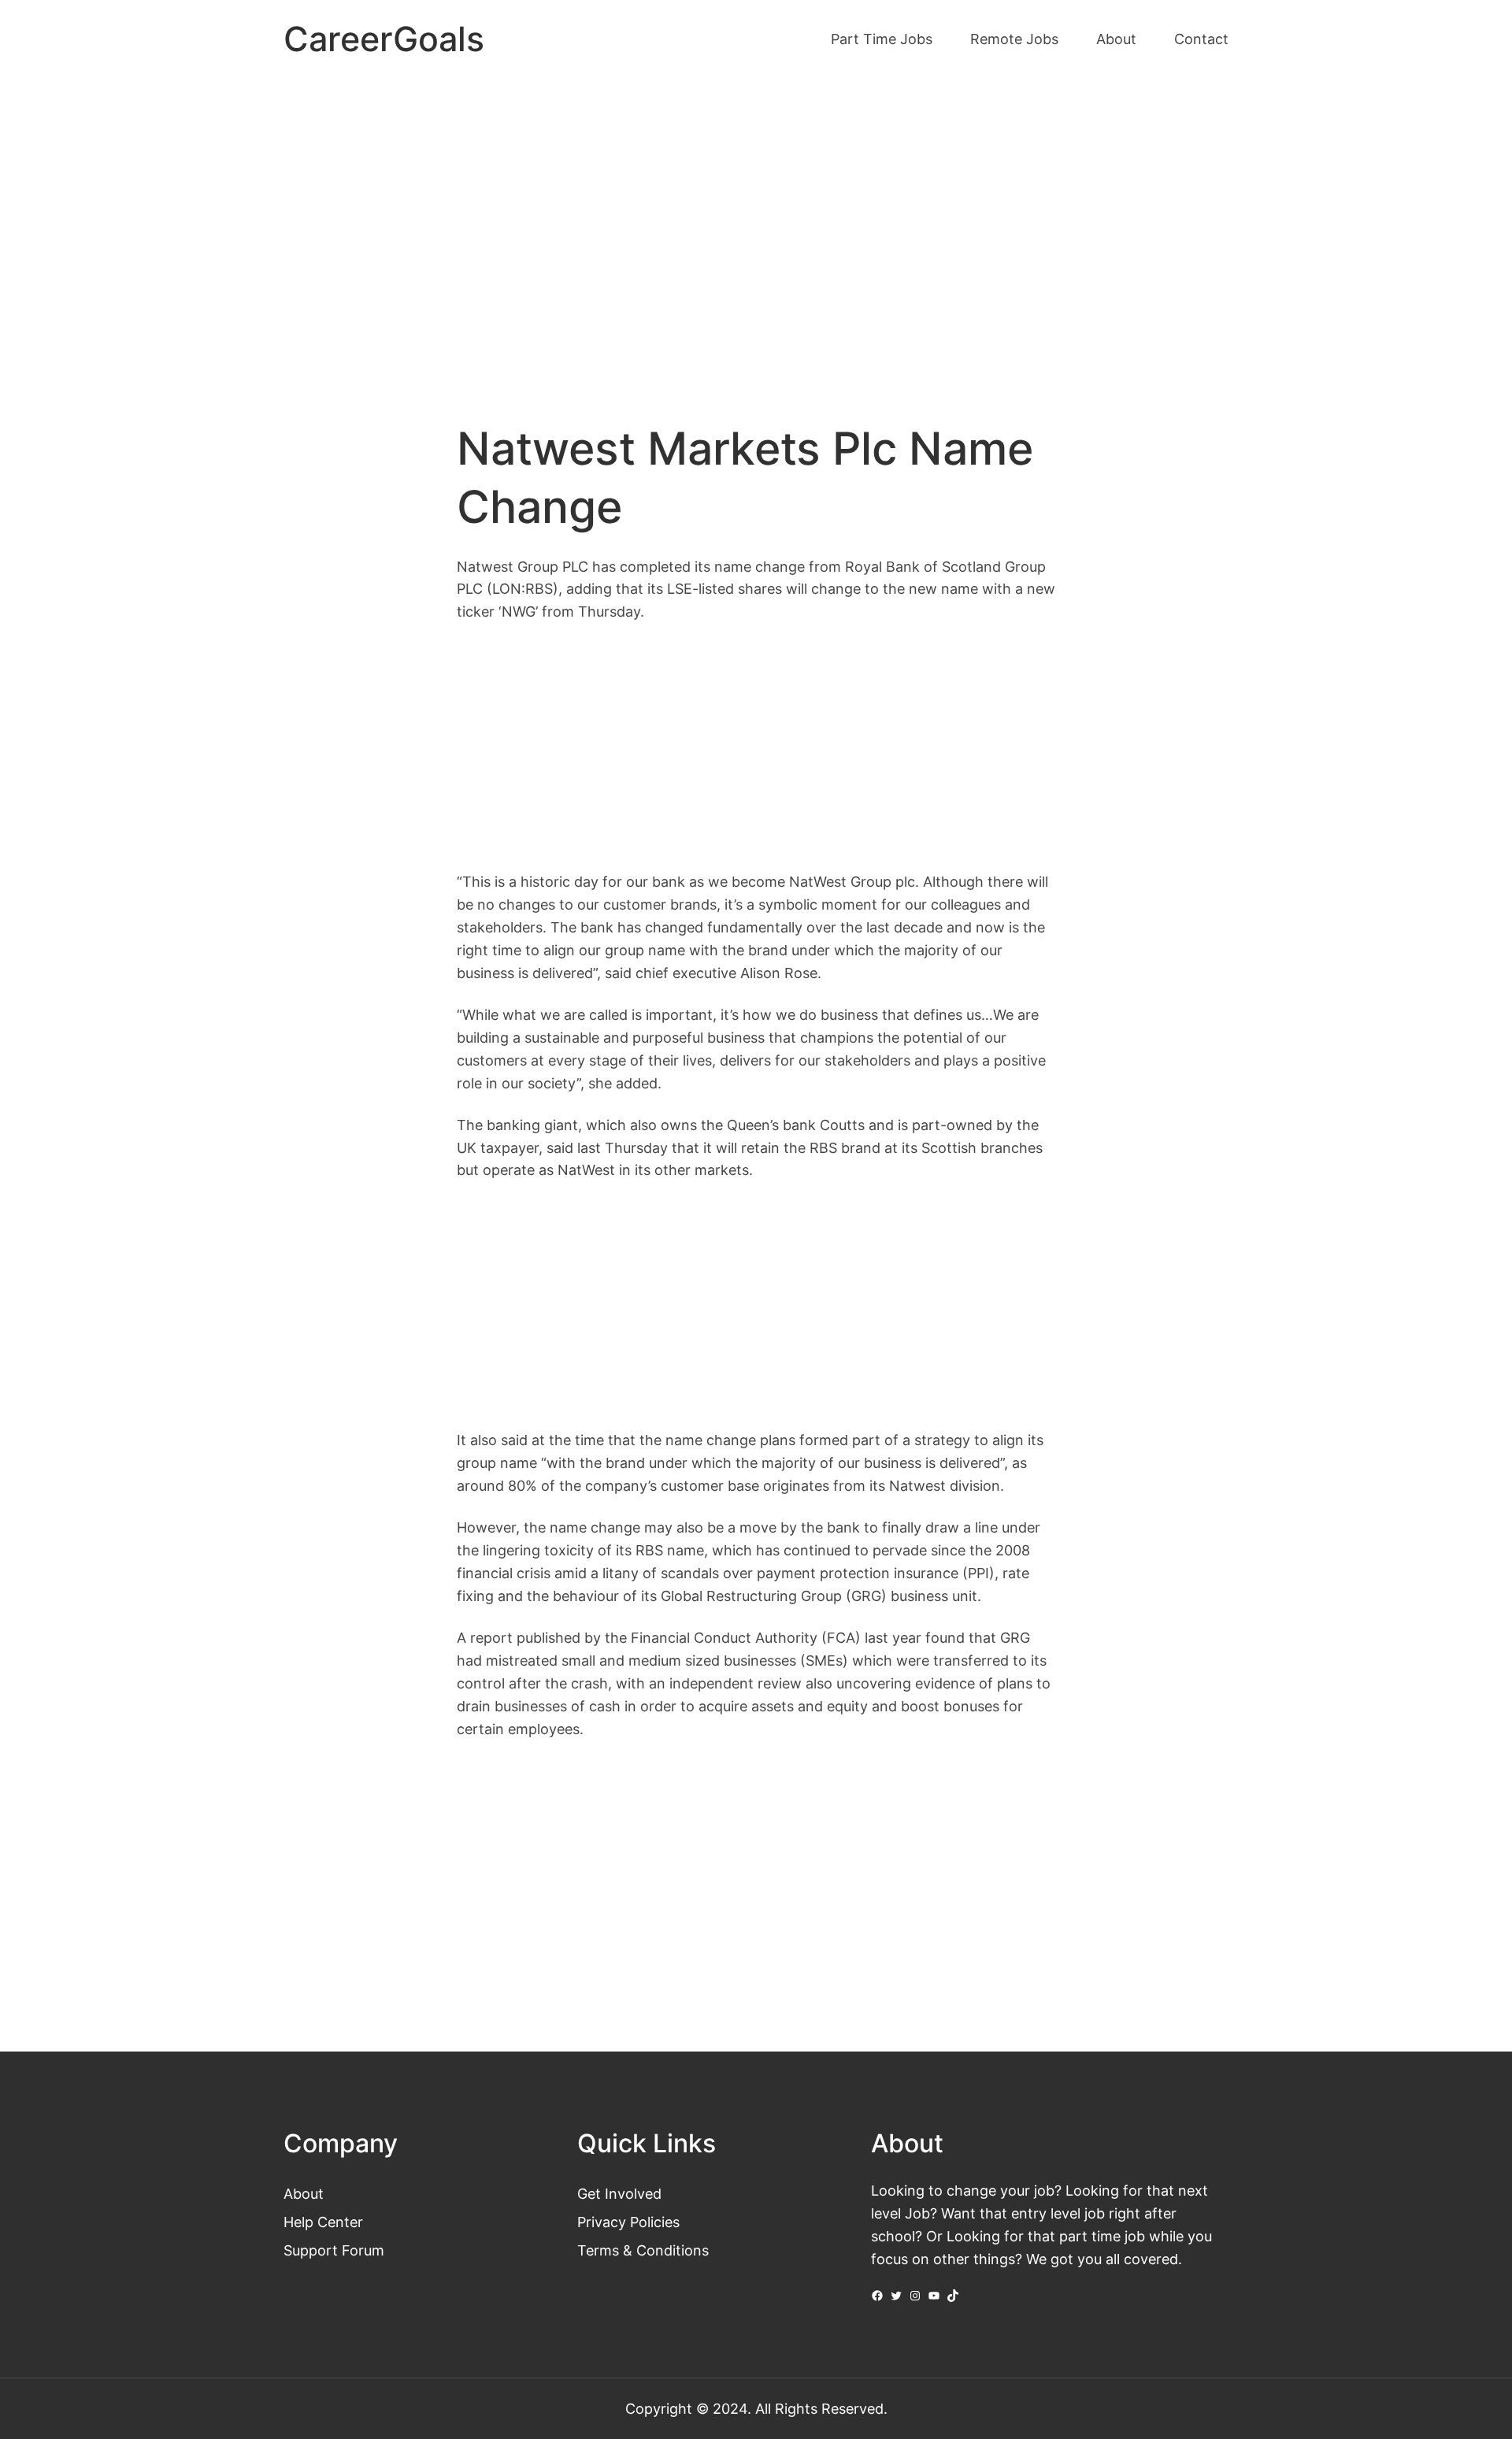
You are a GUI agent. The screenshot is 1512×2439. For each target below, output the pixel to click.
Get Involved (619, 2193)
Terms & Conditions (643, 2250)
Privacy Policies (628, 2222)
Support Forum (334, 2250)
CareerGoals (384, 39)
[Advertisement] (756, 211)
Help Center (323, 2222)
